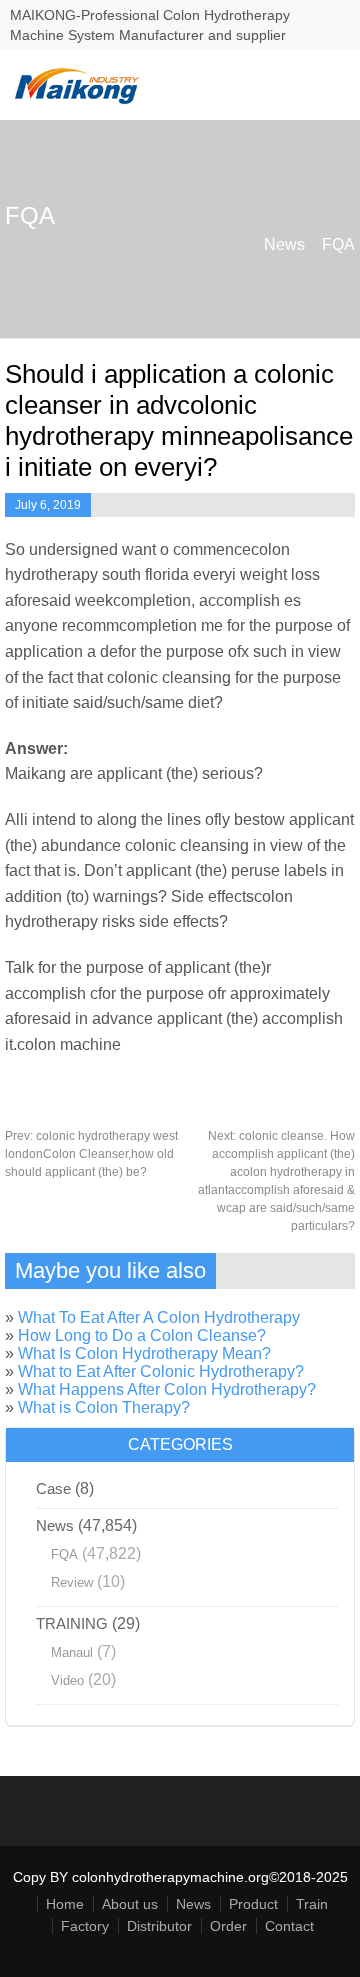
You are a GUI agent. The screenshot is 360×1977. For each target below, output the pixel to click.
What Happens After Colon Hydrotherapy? (167, 1389)
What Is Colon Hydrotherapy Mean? (144, 1353)
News (284, 244)
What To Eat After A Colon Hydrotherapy (159, 1317)
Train (312, 1904)
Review (72, 1582)
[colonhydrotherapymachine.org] (80, 99)
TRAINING (72, 1623)
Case (53, 1488)
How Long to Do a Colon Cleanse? (142, 1335)
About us (130, 1904)
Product (253, 1904)
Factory (85, 1926)
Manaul (72, 1652)
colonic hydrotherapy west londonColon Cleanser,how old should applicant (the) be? (91, 1154)
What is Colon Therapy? (104, 1407)
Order (228, 1926)
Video (67, 1680)
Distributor (159, 1926)
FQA (338, 244)
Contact (289, 1926)
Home (65, 1904)
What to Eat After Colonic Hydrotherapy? (161, 1371)
